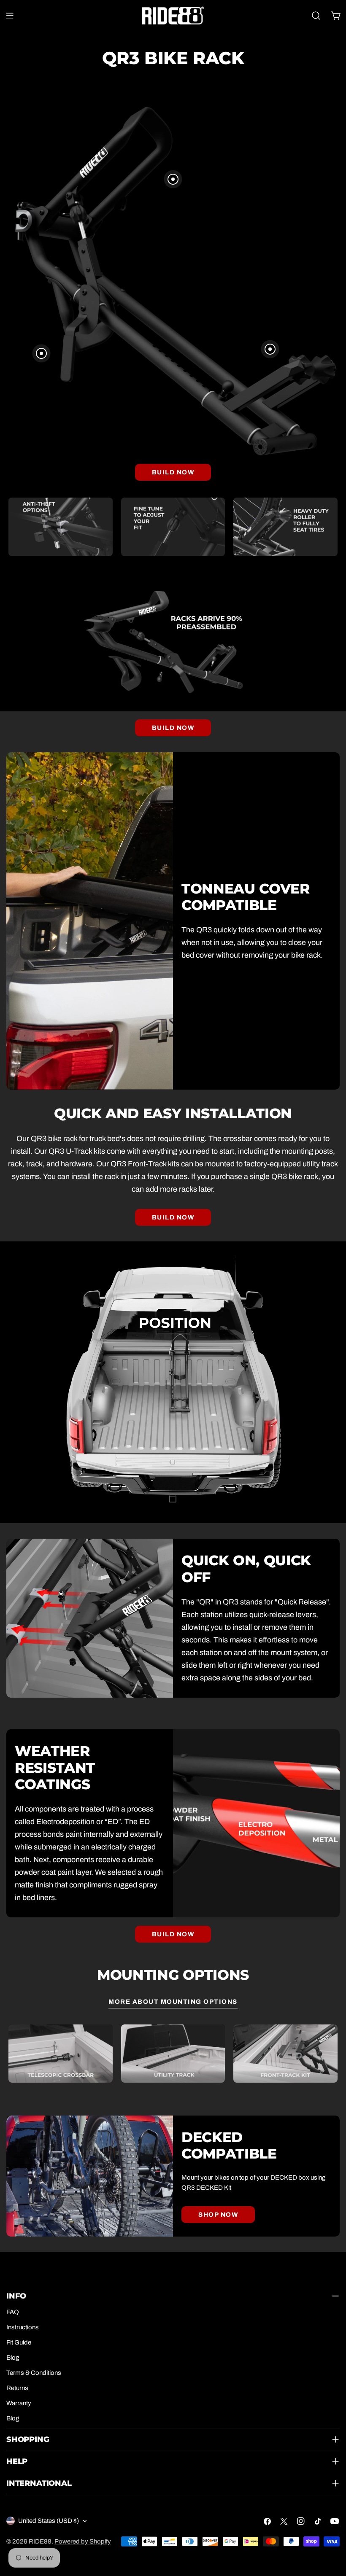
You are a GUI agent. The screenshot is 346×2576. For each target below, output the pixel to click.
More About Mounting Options (173, 2002)
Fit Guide (19, 2342)
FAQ (13, 2312)
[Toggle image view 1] (173, 179)
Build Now (173, 472)
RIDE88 (40, 2541)
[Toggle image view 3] (270, 349)
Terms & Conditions (34, 2373)
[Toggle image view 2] (41, 353)
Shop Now (218, 2215)
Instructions (23, 2327)
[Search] (316, 16)
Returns (17, 2388)
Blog (13, 2358)
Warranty (19, 2403)
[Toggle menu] (10, 16)
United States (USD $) (49, 2521)
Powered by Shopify (83, 2541)
